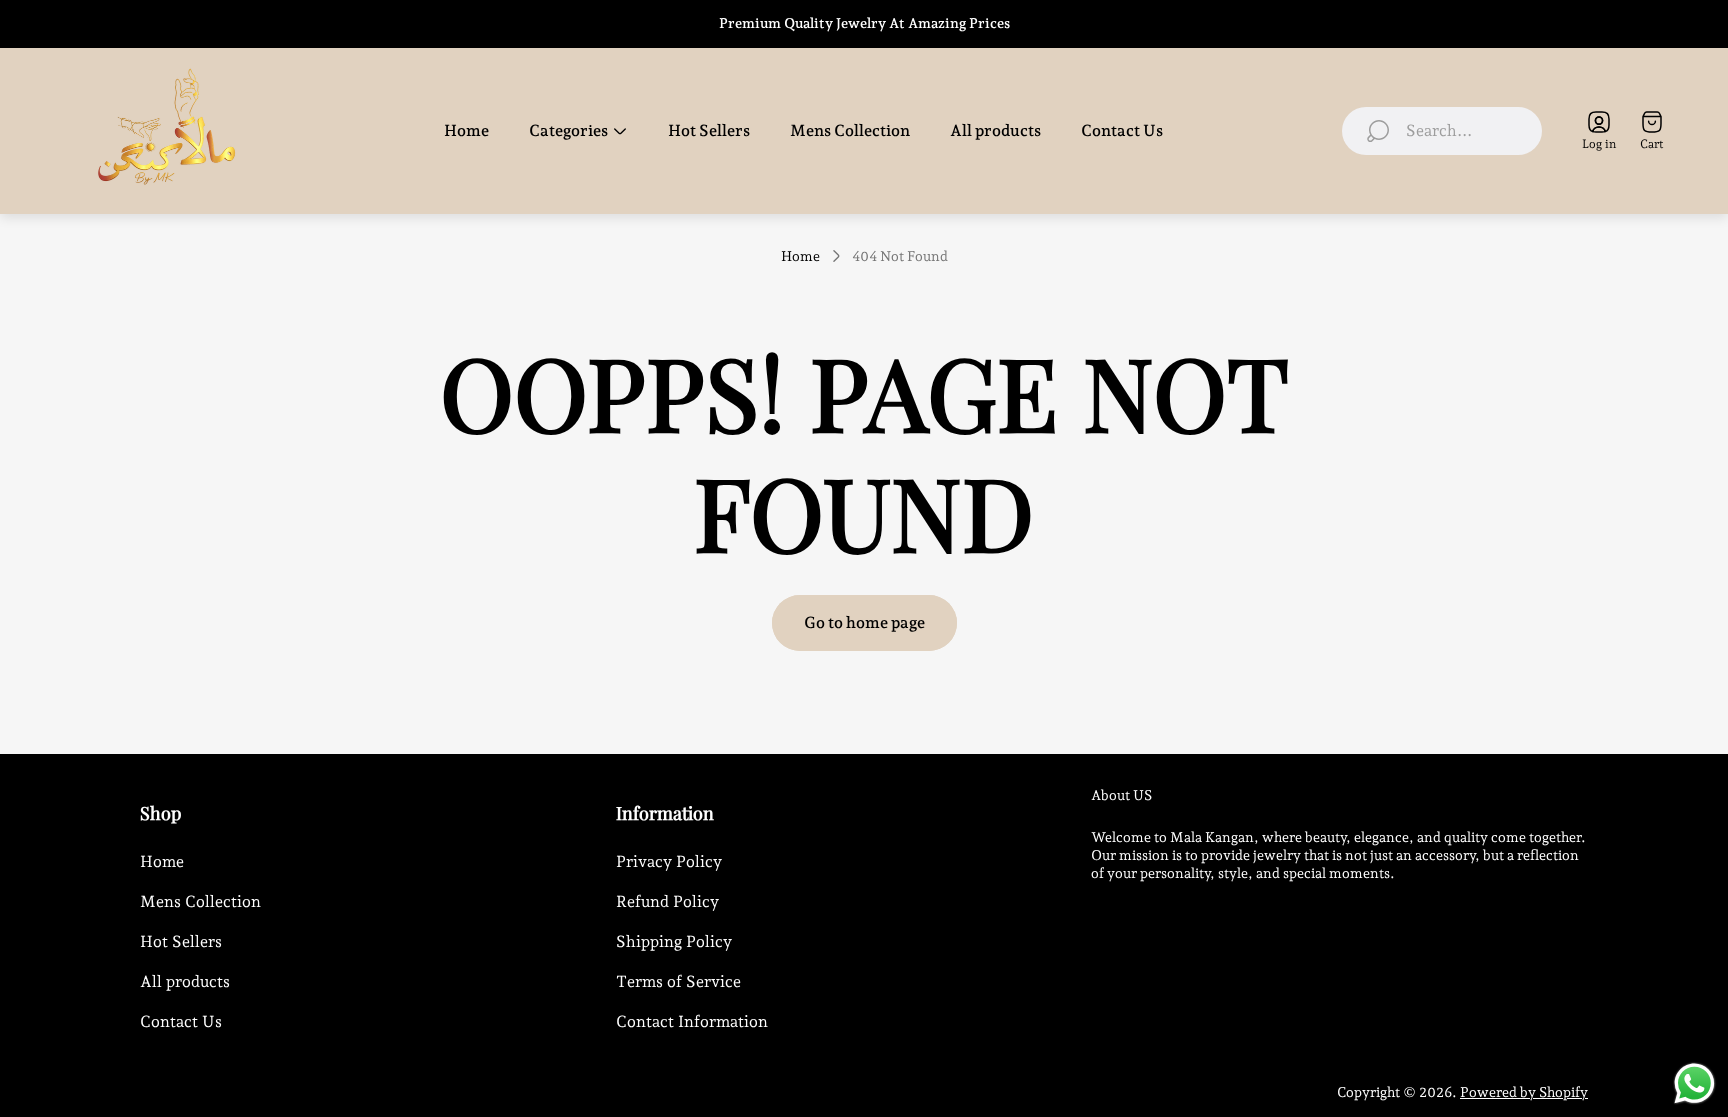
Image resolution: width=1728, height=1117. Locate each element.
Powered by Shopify (1524, 1092)
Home (800, 256)
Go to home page (864, 622)
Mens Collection (200, 901)
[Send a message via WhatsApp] (1694, 1083)
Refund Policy (667, 901)
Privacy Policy (669, 861)
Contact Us (181, 1021)
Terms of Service (678, 981)
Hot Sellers (181, 941)
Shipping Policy (674, 941)
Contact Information (692, 1021)
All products (185, 981)
